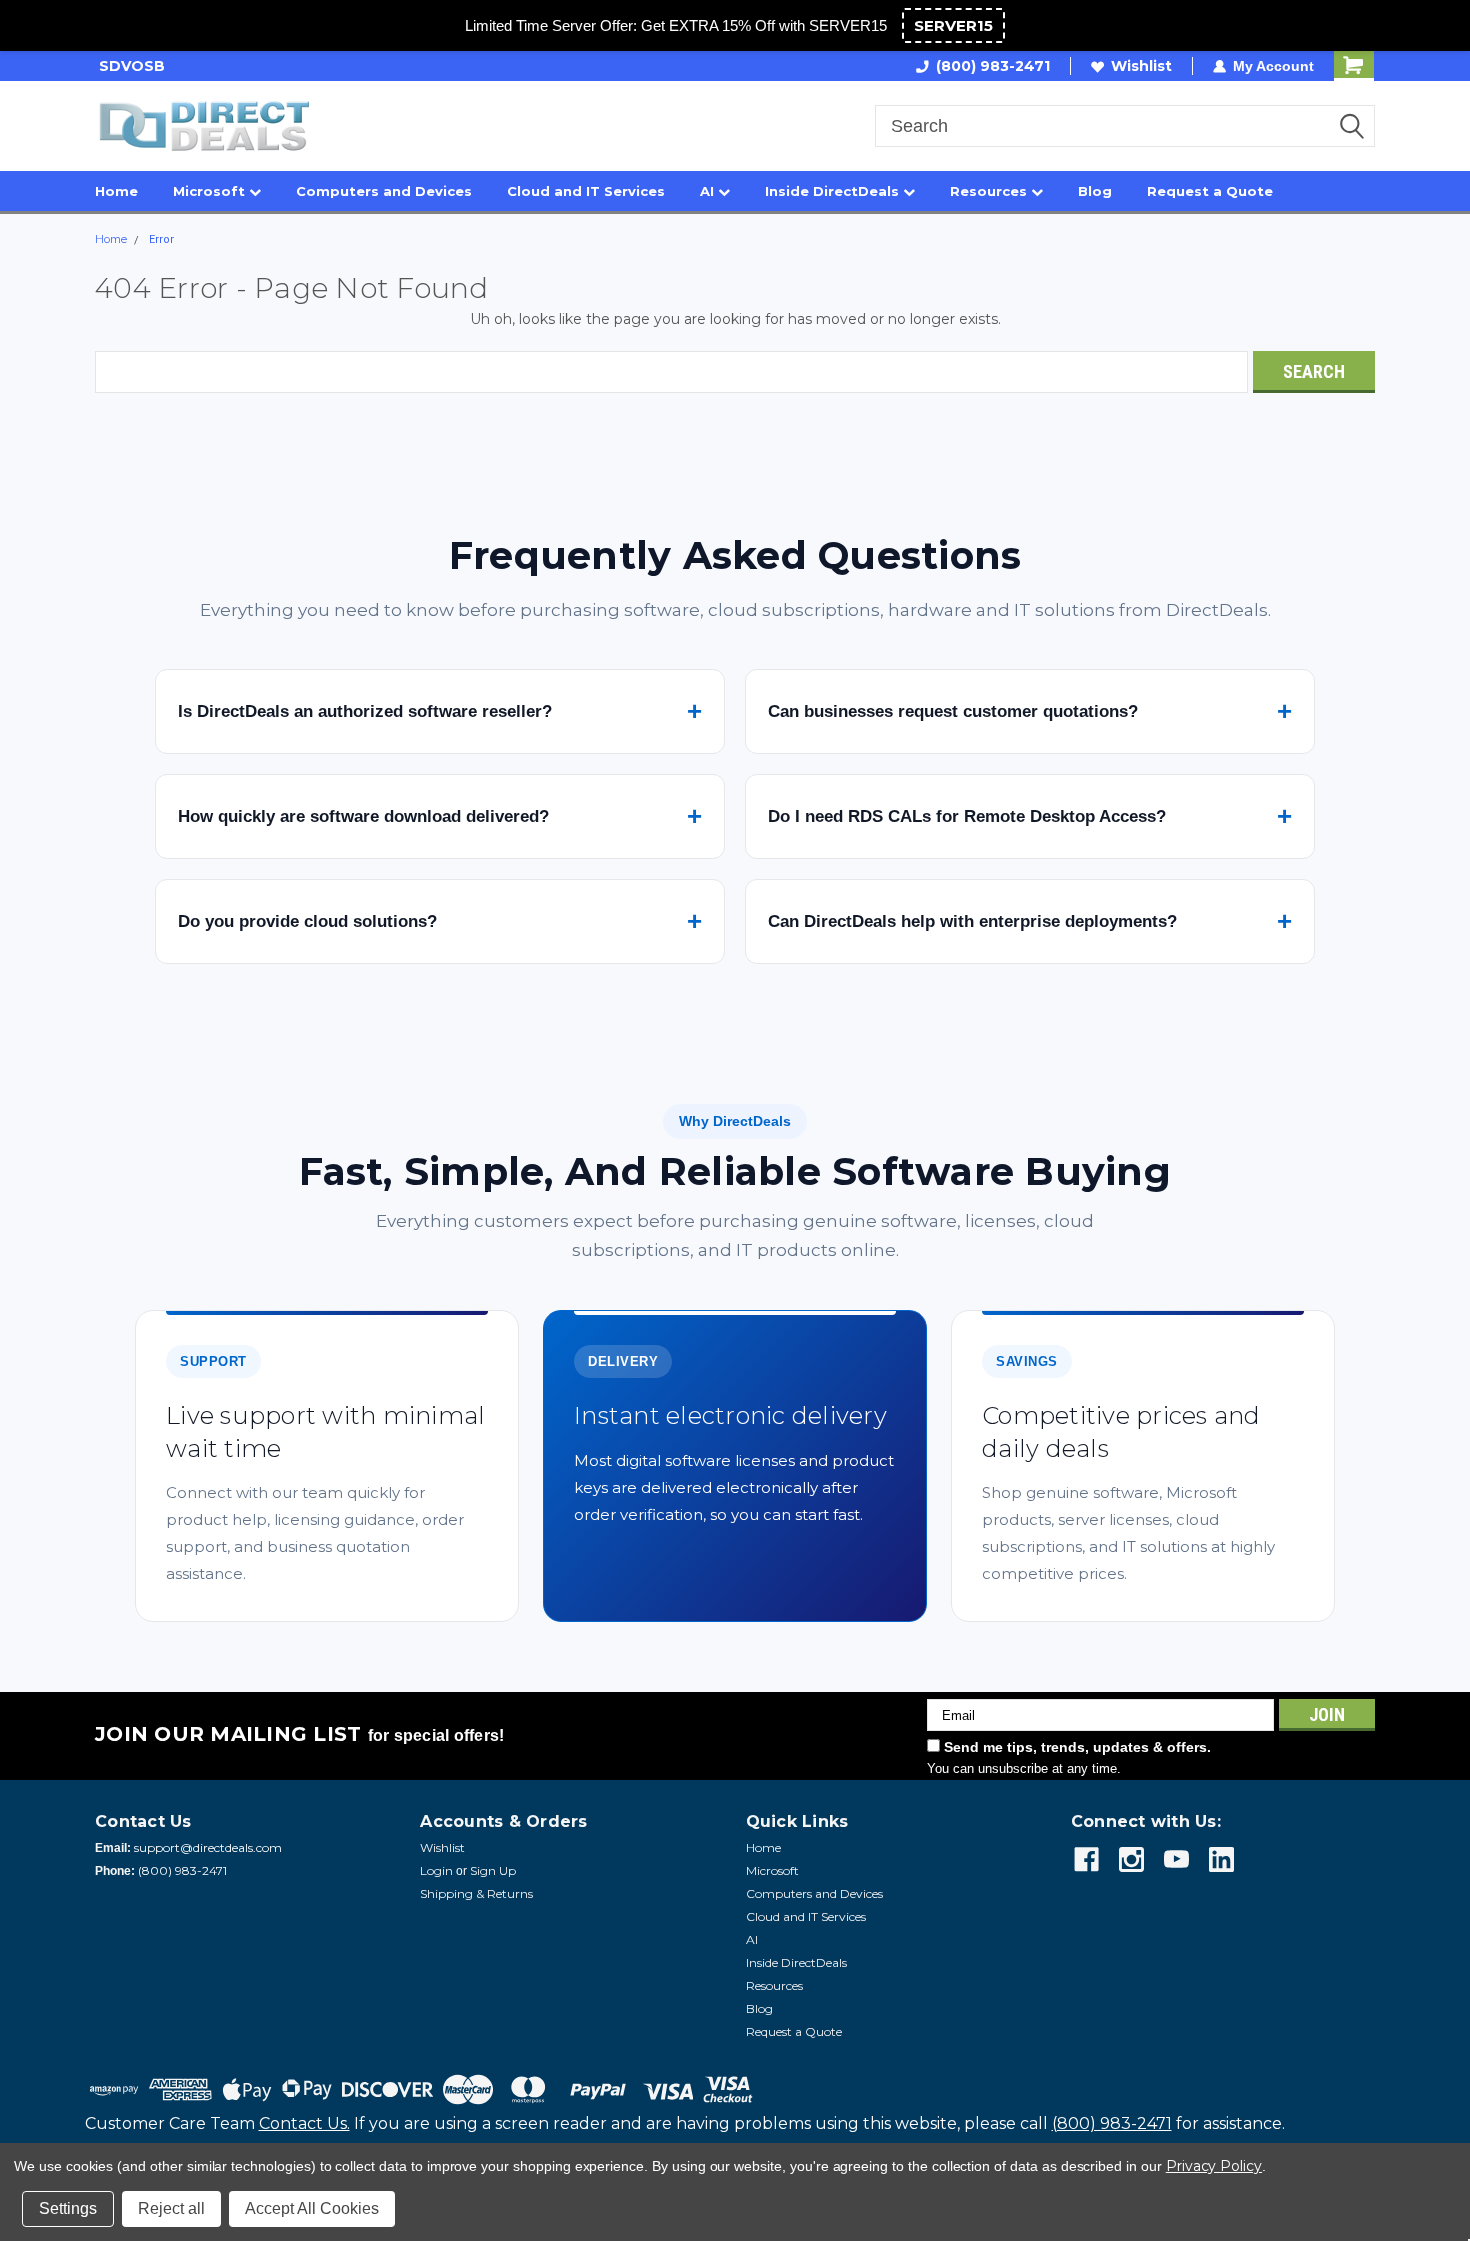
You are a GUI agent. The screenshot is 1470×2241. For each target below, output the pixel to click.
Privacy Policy (1214, 2166)
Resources (990, 191)
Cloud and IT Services (586, 191)
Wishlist (1141, 66)
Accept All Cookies (312, 2208)
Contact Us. (304, 2123)
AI (709, 191)
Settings (68, 2208)
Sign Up (493, 1870)
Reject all (171, 2208)
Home (116, 191)
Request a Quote (1210, 191)
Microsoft (211, 191)
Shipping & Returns (476, 1893)
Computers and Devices (384, 191)
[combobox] (1125, 126)
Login (436, 1870)
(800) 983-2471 (993, 66)
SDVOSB (128, 66)
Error (161, 239)
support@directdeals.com (208, 1847)
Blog (1095, 191)
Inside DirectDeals (834, 191)
